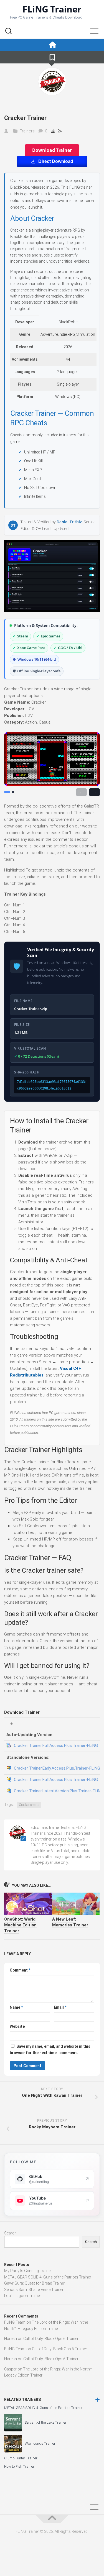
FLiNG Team (15, 2322)
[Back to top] (52, 2519)
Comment (20, 1970)
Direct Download (56, 161)
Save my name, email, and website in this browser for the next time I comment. (50, 2050)
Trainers (27, 131)
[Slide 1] (7, 792)
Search (10, 2233)
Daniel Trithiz (69, 522)
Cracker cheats (29, 1805)
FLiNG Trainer (52, 9)
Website (17, 2026)
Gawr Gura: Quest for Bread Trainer (35, 2283)
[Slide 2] (13, 792)
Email (60, 2007)
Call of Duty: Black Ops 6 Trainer (51, 2339)
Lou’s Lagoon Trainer (23, 2296)
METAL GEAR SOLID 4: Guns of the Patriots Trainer (48, 2277)
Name (16, 2007)
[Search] (8, 32)
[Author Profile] (52, 81)
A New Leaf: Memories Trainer (70, 1922)
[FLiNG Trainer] (52, 45)
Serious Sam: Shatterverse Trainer (34, 2290)
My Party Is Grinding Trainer (28, 2271)
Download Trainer (52, 150)
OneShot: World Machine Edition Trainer (20, 1925)
